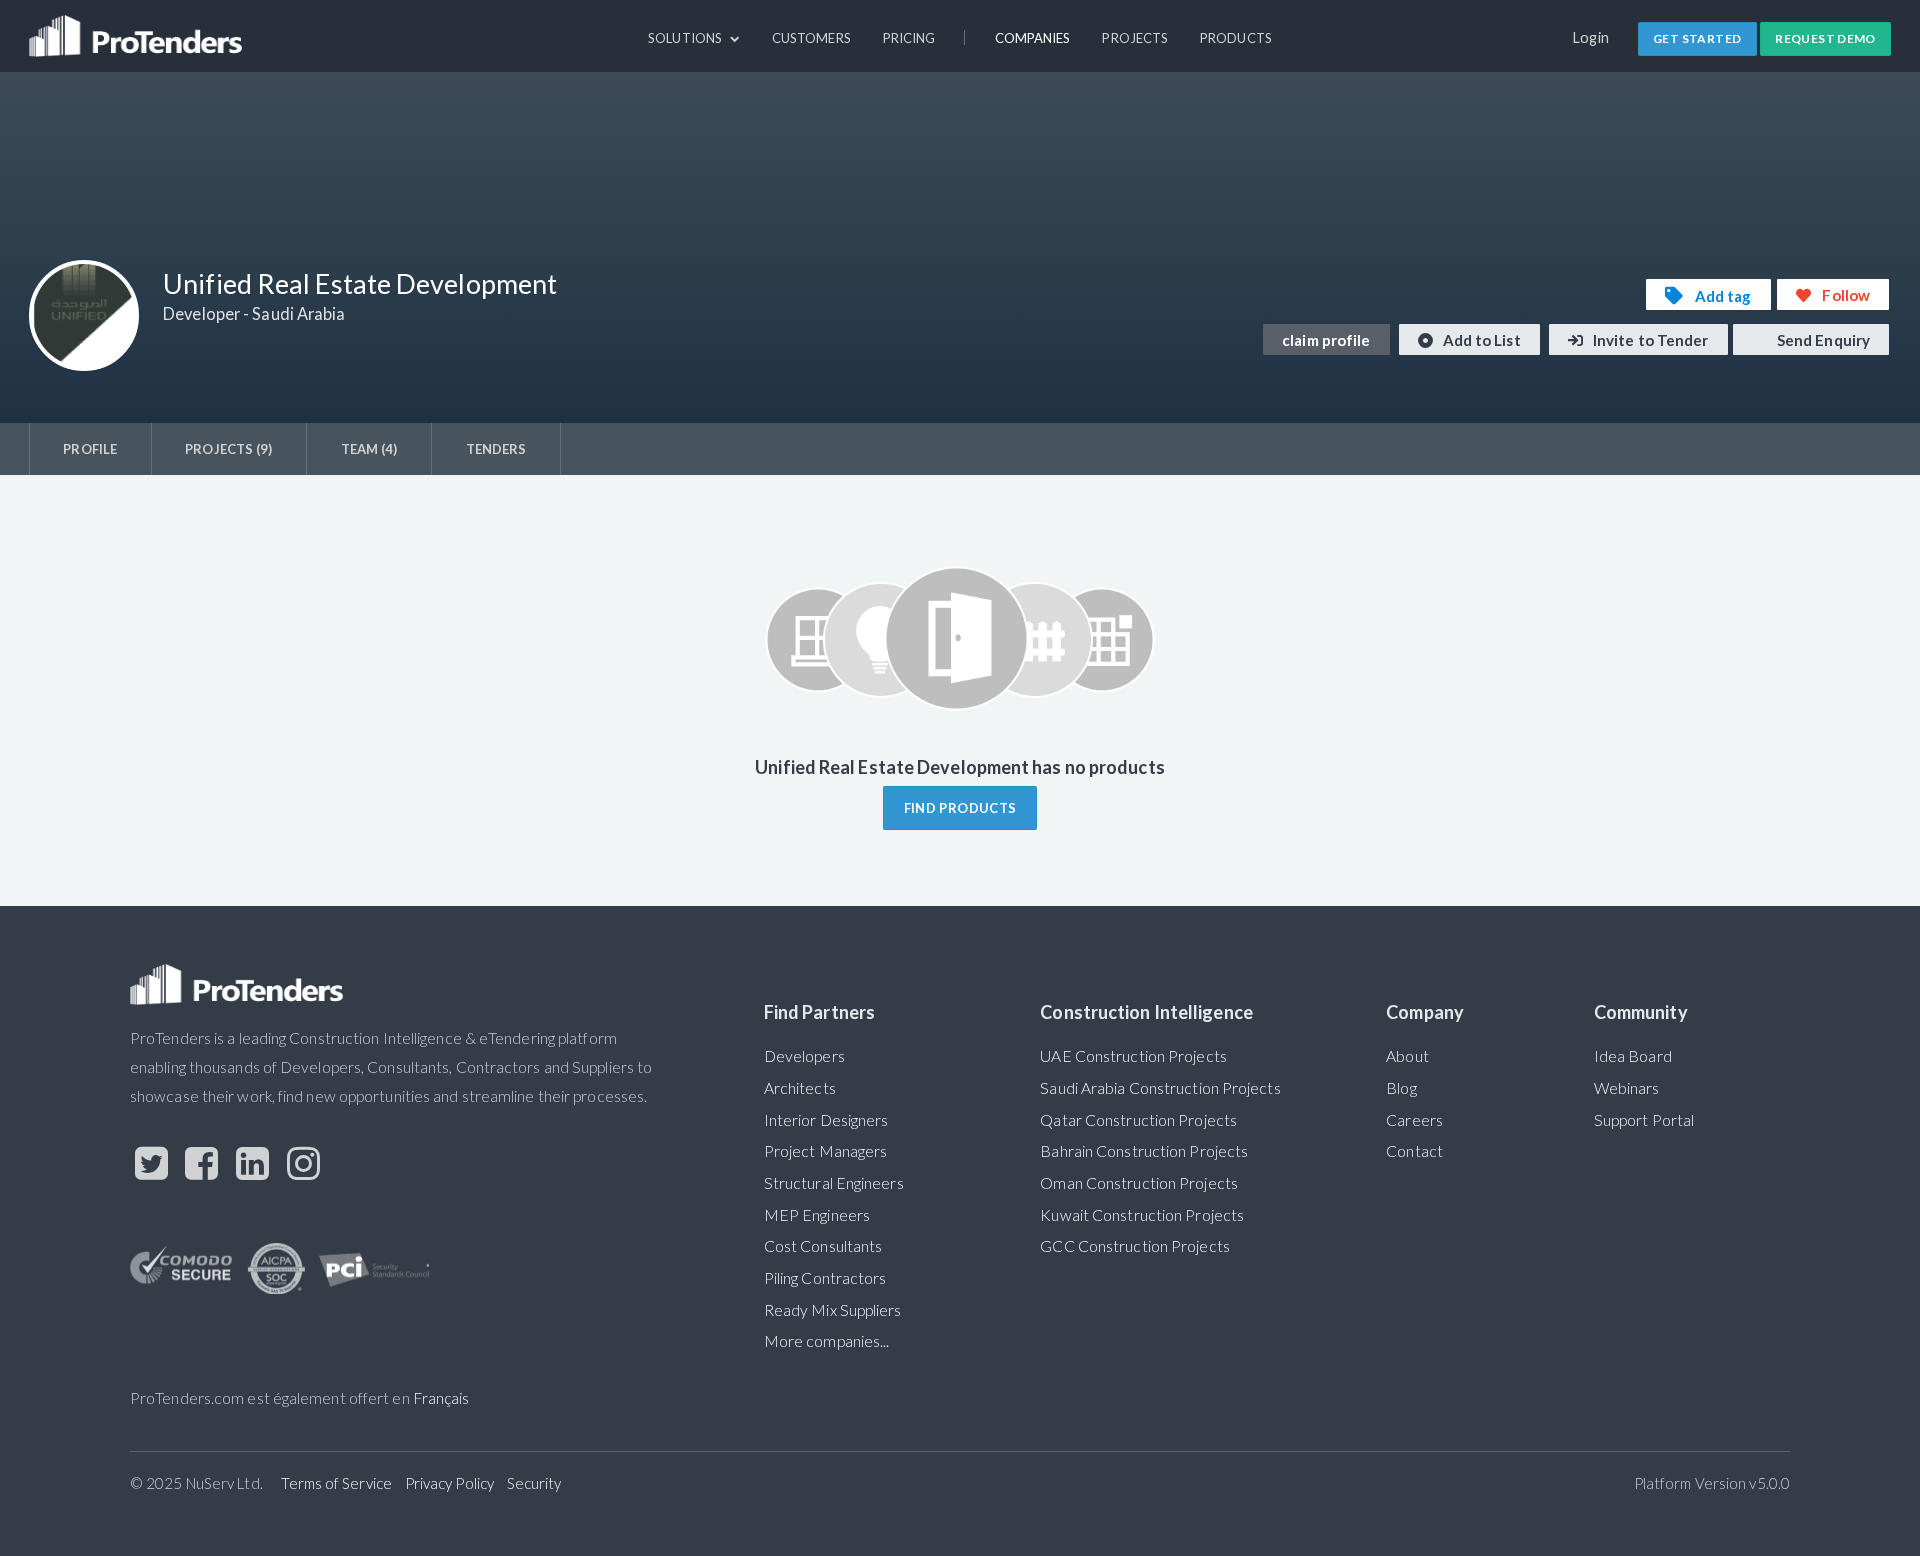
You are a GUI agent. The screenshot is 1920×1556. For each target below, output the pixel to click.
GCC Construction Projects (1134, 1246)
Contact (1414, 1151)
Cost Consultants (823, 1246)
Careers (1414, 1120)
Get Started (1697, 38)
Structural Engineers (834, 1183)
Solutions (686, 38)
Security (534, 1483)
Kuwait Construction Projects (1142, 1215)
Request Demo (1825, 38)
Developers (804, 1056)
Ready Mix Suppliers (833, 1310)
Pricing (909, 38)
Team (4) (369, 449)
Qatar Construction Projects (1138, 1120)
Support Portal (1644, 1120)
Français (441, 1398)
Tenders (496, 449)
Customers (811, 38)
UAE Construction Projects (1133, 1056)
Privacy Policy (449, 1483)
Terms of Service (336, 1483)
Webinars (1627, 1088)
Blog (1401, 1088)
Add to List (1480, 340)
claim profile (1326, 340)
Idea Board (1633, 1056)
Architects (800, 1088)
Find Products (960, 808)
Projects (1135, 38)
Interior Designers (826, 1120)
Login (1591, 37)
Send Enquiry (1822, 340)
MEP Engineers (817, 1215)
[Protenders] (138, 27)
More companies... (827, 1341)
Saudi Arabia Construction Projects (1160, 1088)
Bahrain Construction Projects (1144, 1151)
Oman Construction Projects (1139, 1183)
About (1407, 1056)
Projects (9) (228, 449)
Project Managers (826, 1151)
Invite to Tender (1649, 340)
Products (1236, 38)
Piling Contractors (825, 1278)
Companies (1033, 38)
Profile (90, 449)
